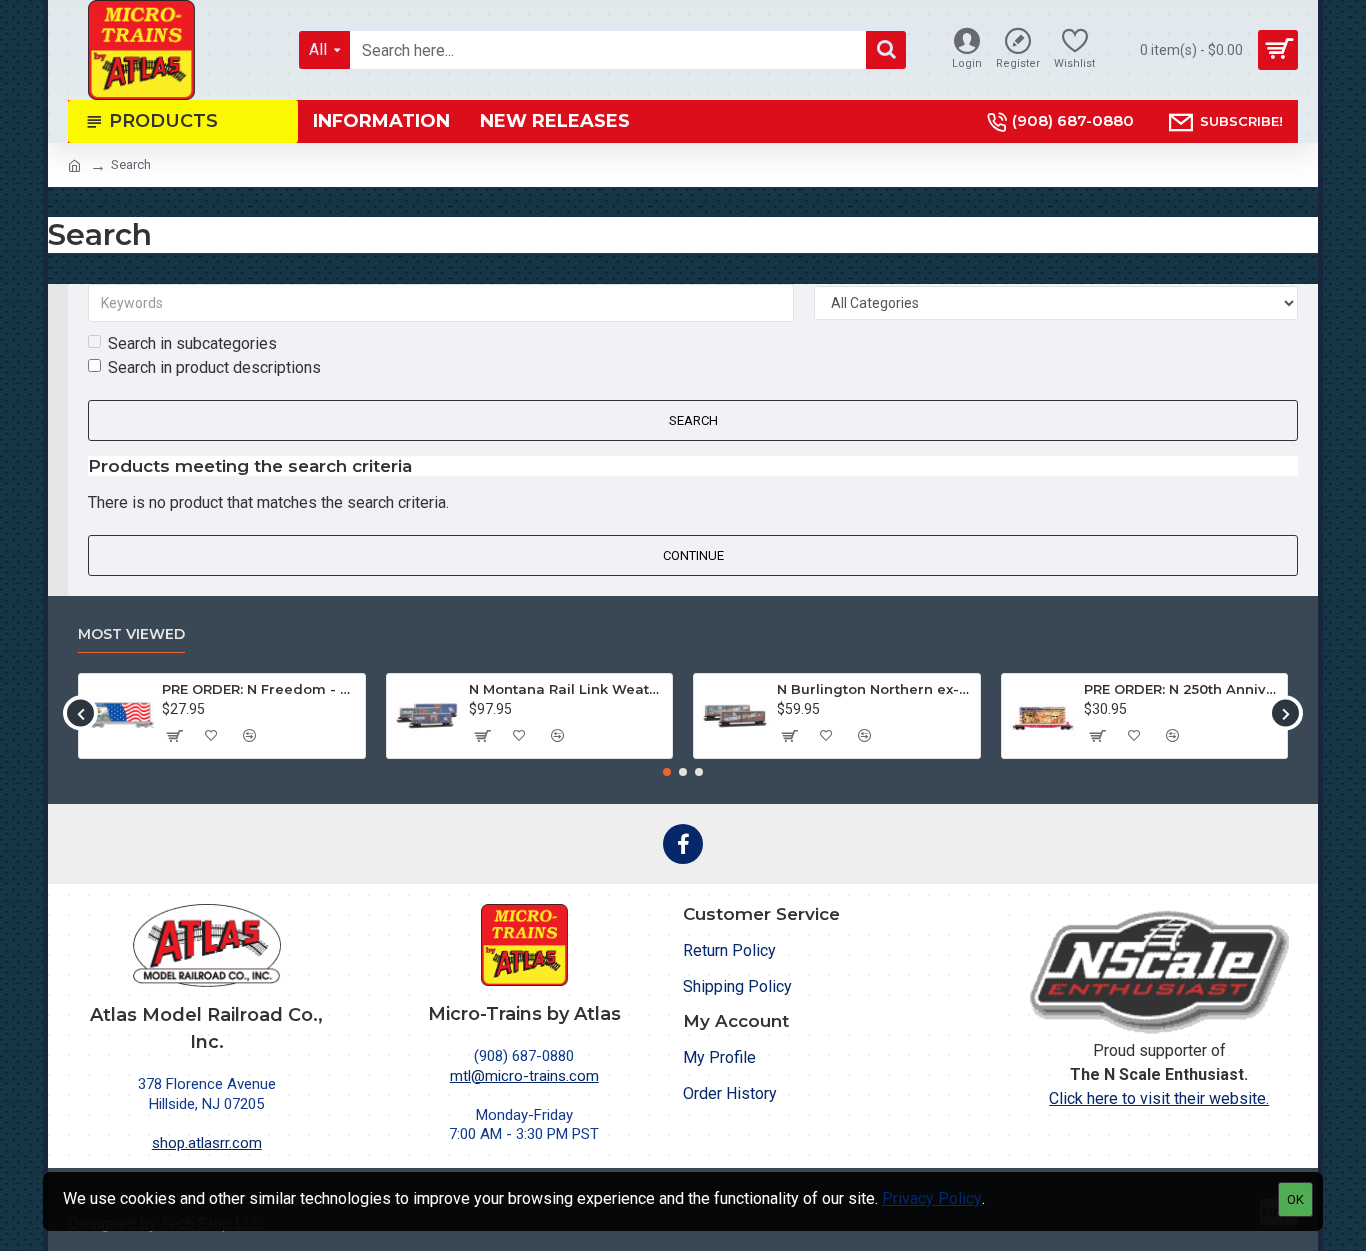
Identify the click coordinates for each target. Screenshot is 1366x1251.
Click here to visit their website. (1159, 1098)
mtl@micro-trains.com (524, 1076)
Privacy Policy (932, 1198)
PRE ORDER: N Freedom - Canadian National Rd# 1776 (260, 689)
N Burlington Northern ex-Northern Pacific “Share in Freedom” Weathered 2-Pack (875, 689)
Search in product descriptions (214, 367)
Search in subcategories (192, 343)
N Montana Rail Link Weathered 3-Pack (567, 689)
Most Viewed (131, 634)
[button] (80, 713)
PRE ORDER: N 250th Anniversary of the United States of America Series (1182, 689)
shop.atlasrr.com (207, 1143)
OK (1295, 1199)
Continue (693, 555)
